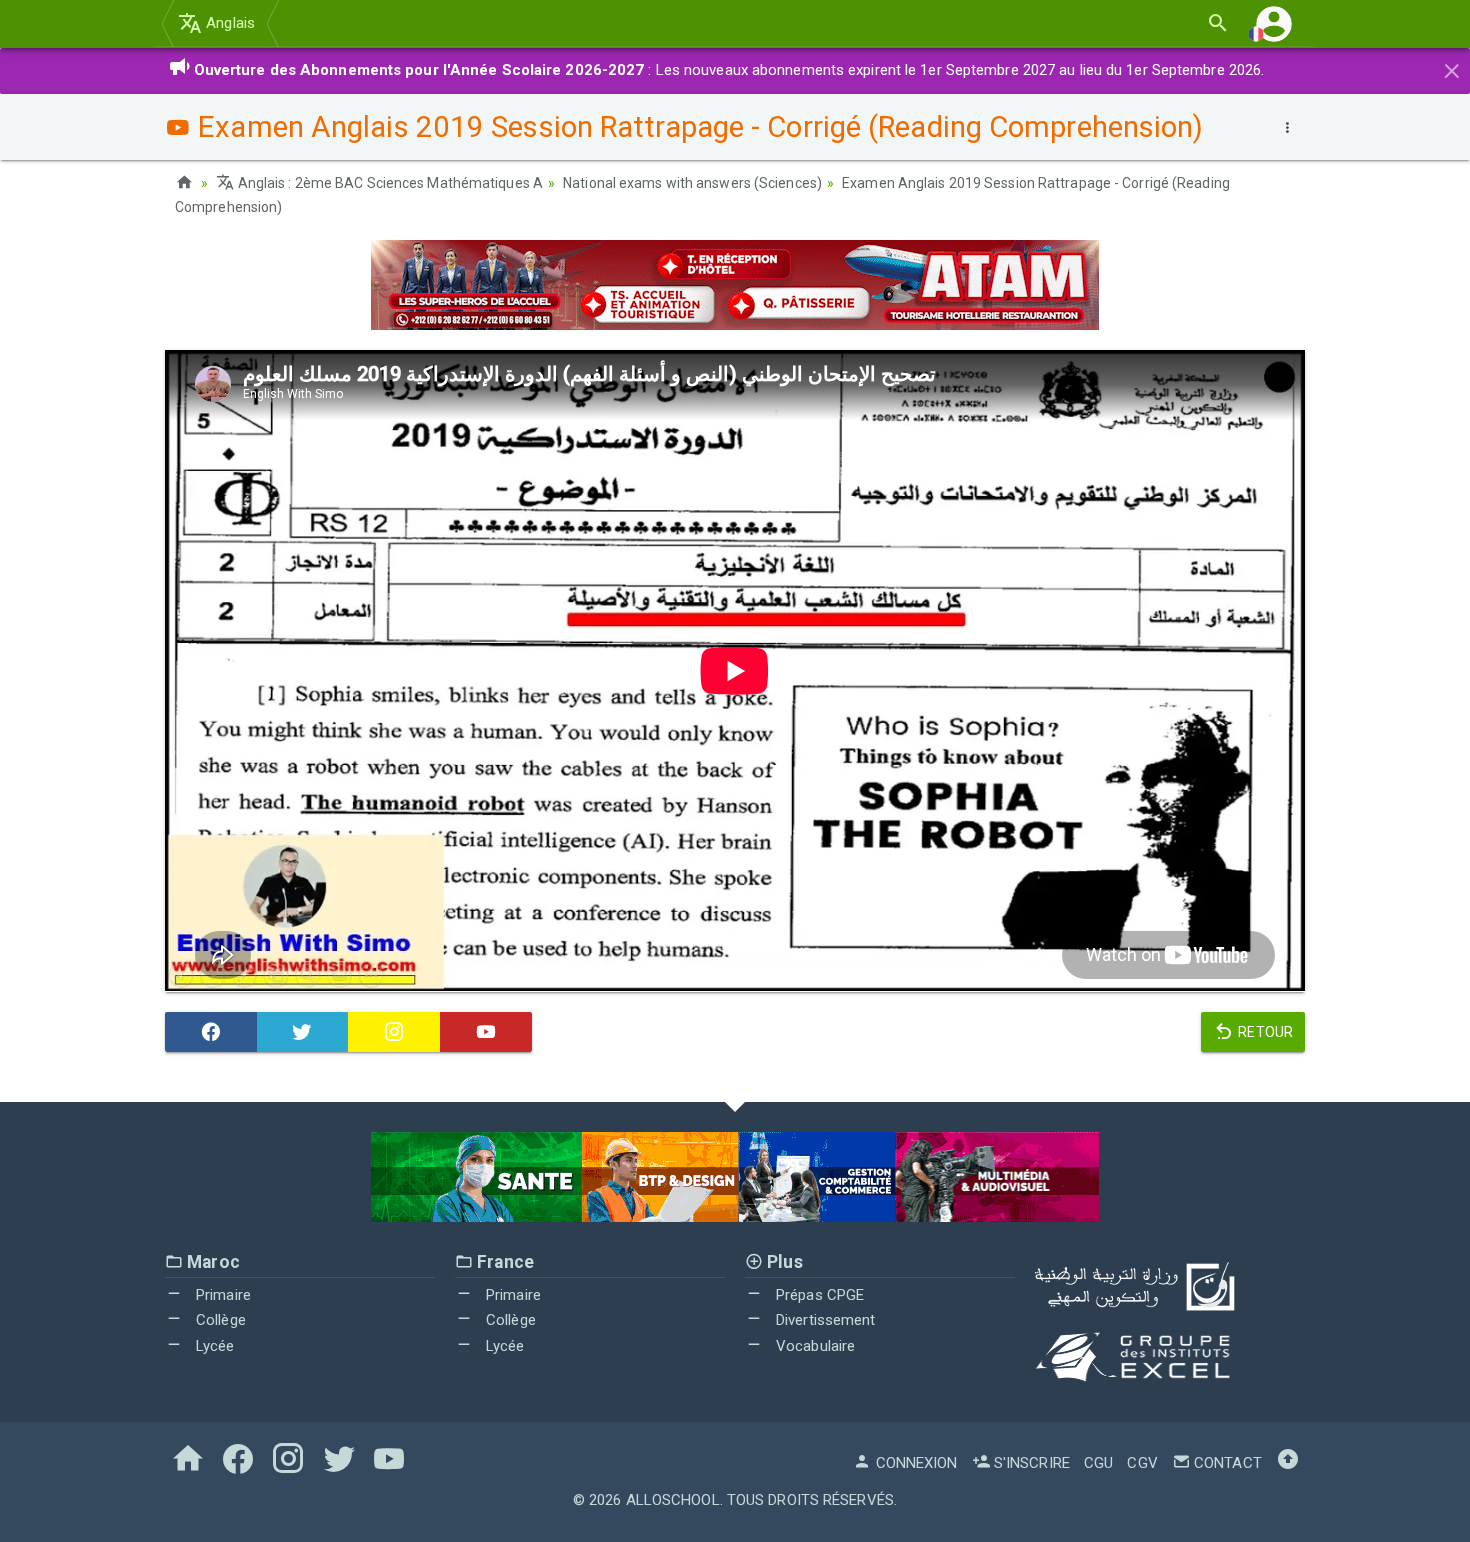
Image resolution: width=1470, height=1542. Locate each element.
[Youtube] (486, 1032)
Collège (219, 1320)
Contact (1226, 1463)
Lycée (213, 1346)
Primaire (221, 1295)
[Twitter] (303, 1032)
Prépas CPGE (818, 1295)
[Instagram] (394, 1032)
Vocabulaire (813, 1346)
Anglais (228, 23)
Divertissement (824, 1320)
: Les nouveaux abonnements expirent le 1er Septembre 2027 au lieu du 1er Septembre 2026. (729, 70)
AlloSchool (673, 1500)
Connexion (914, 1463)
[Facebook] (211, 1032)
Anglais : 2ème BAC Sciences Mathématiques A (389, 183)
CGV (1142, 1463)
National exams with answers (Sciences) (692, 183)
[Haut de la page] (1288, 1463)
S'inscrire (1030, 1463)
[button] (1274, 23)
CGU (1098, 1463)
